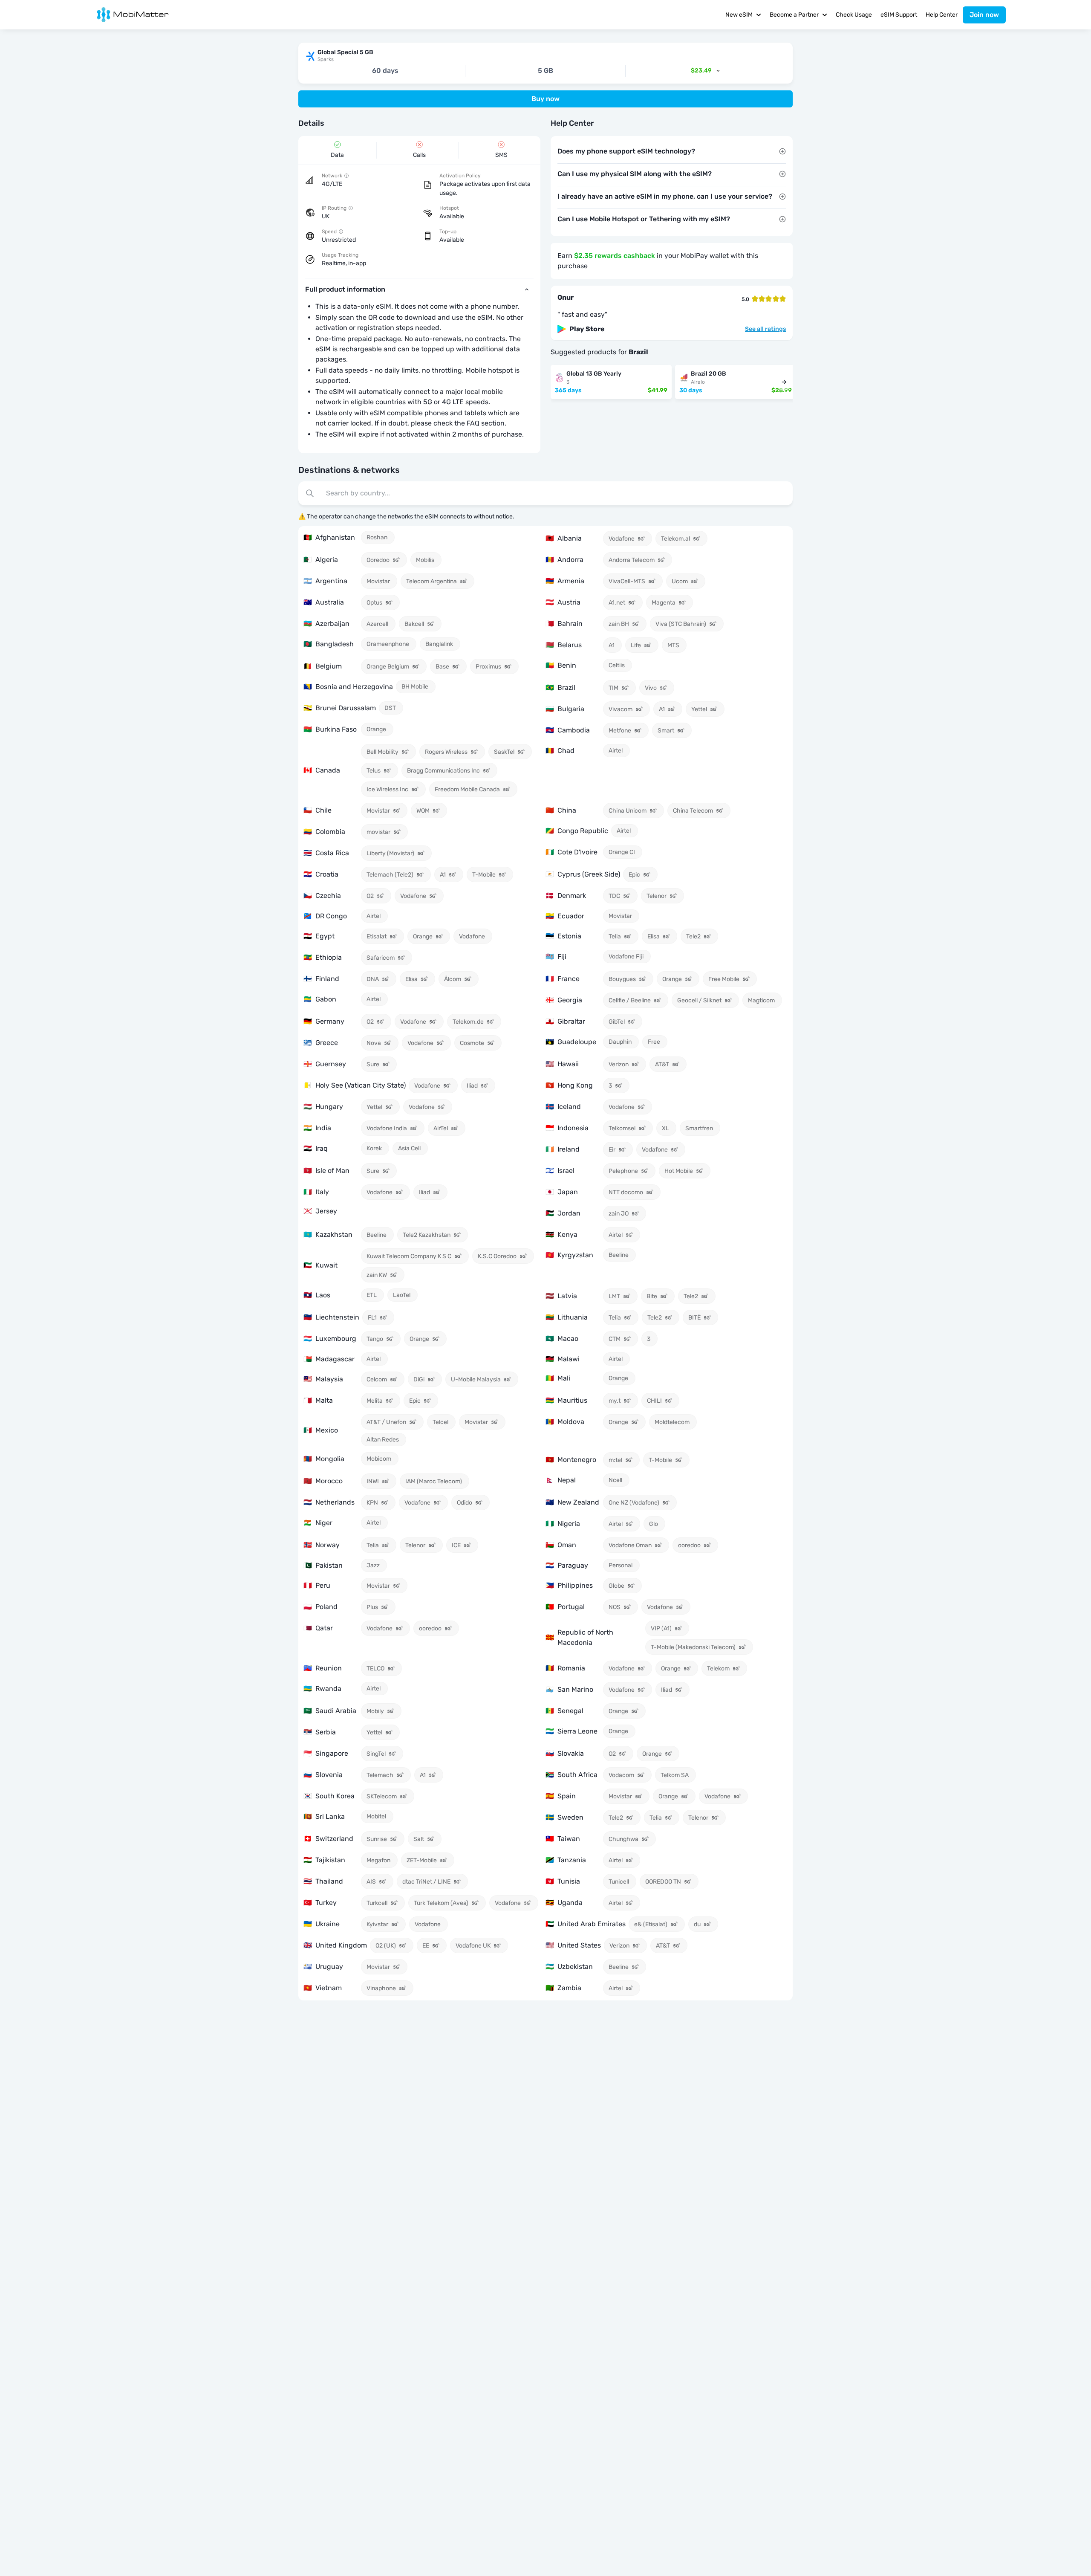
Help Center (942, 15)
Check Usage (854, 15)
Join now (984, 15)
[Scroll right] (784, 382)
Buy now (545, 99)
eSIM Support (899, 15)
